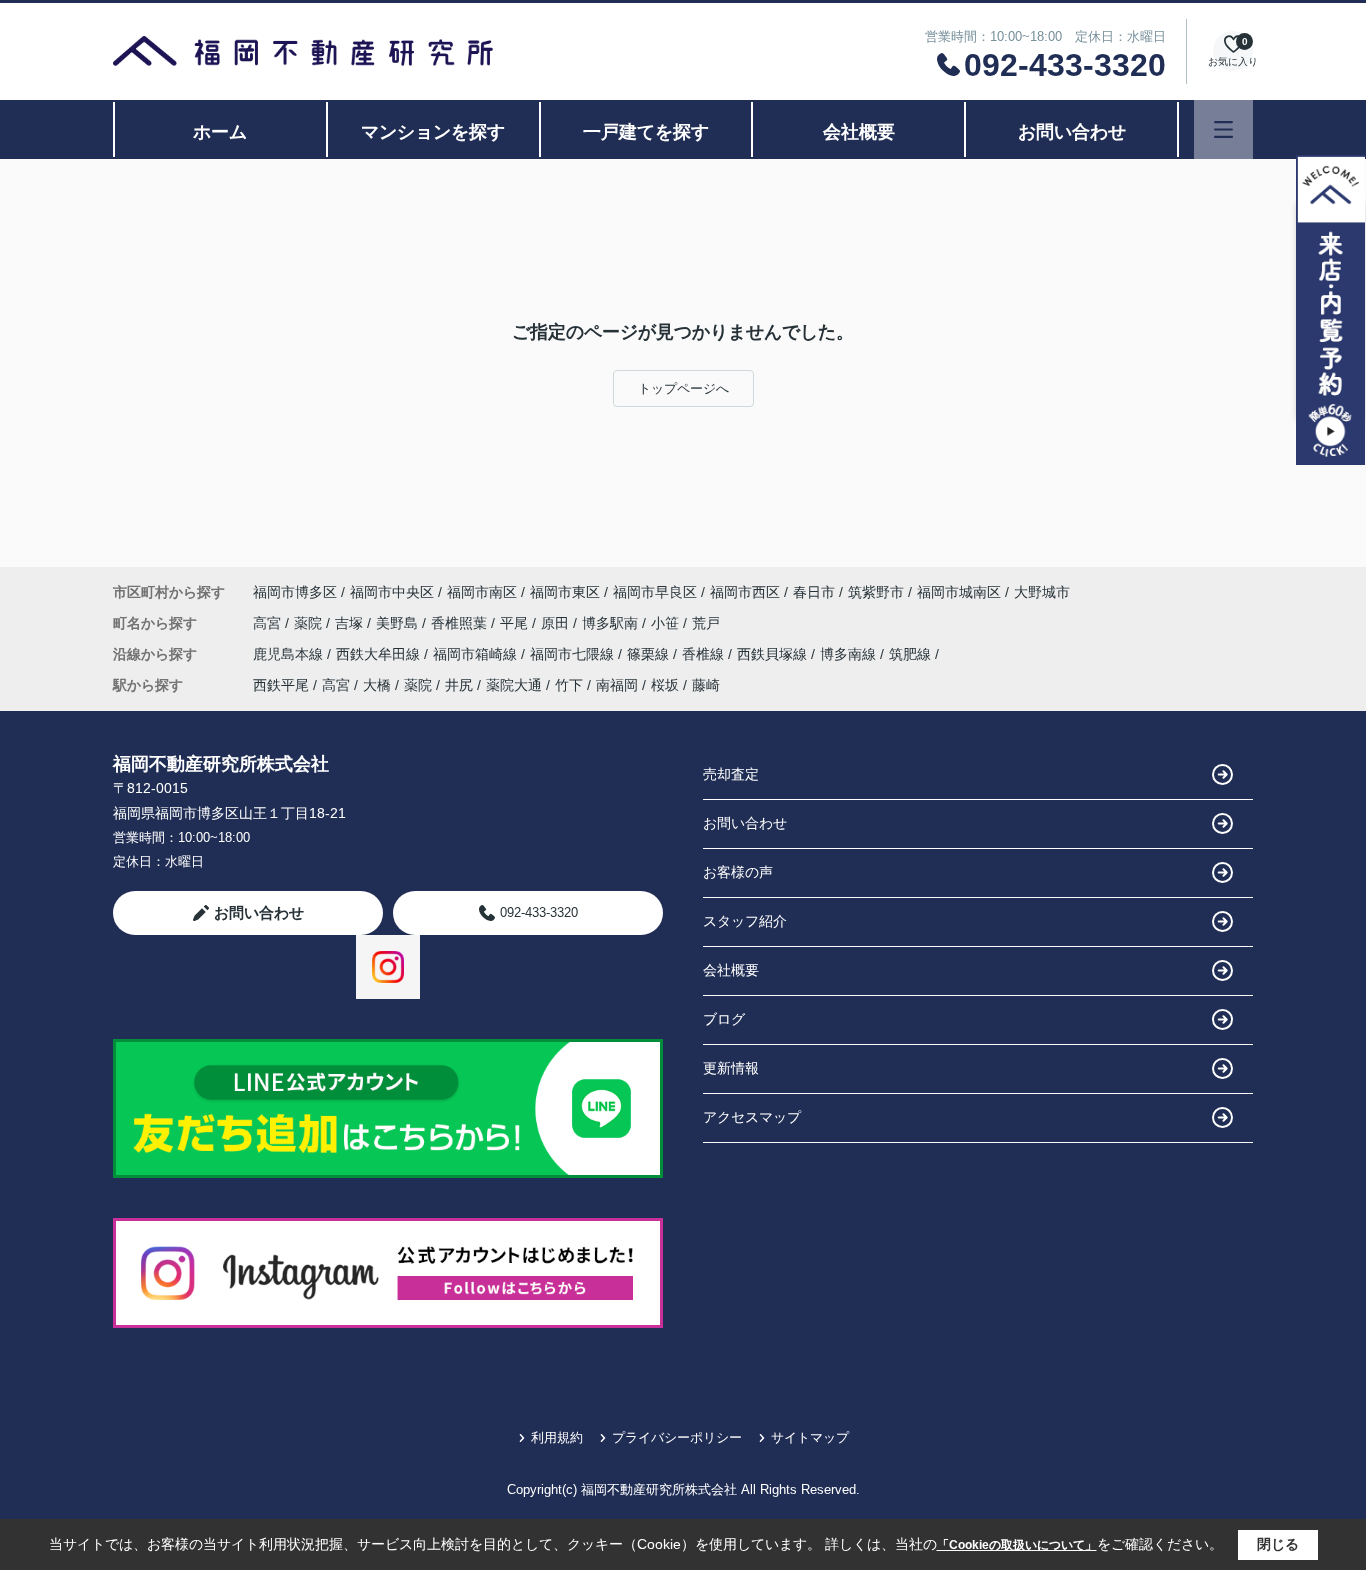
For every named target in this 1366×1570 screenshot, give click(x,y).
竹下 (569, 685)
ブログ (724, 1019)
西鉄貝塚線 (774, 654)
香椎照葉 (461, 623)
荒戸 (706, 623)
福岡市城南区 (959, 592)
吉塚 (351, 623)
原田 (557, 623)
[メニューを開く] (1223, 129)
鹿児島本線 (290, 654)
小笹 (667, 623)
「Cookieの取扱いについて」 (1017, 1545)
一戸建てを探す (646, 132)
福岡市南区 (482, 592)
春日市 (814, 592)
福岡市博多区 (295, 592)
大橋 (377, 685)
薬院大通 (514, 685)
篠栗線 (650, 654)
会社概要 (859, 132)
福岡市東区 (565, 592)
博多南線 (850, 654)
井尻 (459, 685)
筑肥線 (912, 654)
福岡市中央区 (392, 592)
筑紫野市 (876, 592)
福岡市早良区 (655, 592)
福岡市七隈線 (574, 654)
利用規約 (557, 1437)
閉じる (1278, 1544)
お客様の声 (738, 872)
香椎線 (705, 654)
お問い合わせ (1072, 132)
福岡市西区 (745, 592)
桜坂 (665, 685)
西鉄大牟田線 (380, 654)
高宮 (269, 623)
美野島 (399, 623)
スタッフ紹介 (745, 921)
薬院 (310, 623)
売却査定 (731, 774)
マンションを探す (433, 132)
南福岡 (617, 685)
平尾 (516, 623)
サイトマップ (810, 1437)
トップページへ (683, 388)
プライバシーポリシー (677, 1437)
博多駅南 (612, 623)
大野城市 (1042, 592)
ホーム (220, 132)
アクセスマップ (752, 1117)
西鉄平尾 (281, 685)
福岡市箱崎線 (477, 654)
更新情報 (731, 1068)
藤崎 (706, 685)
